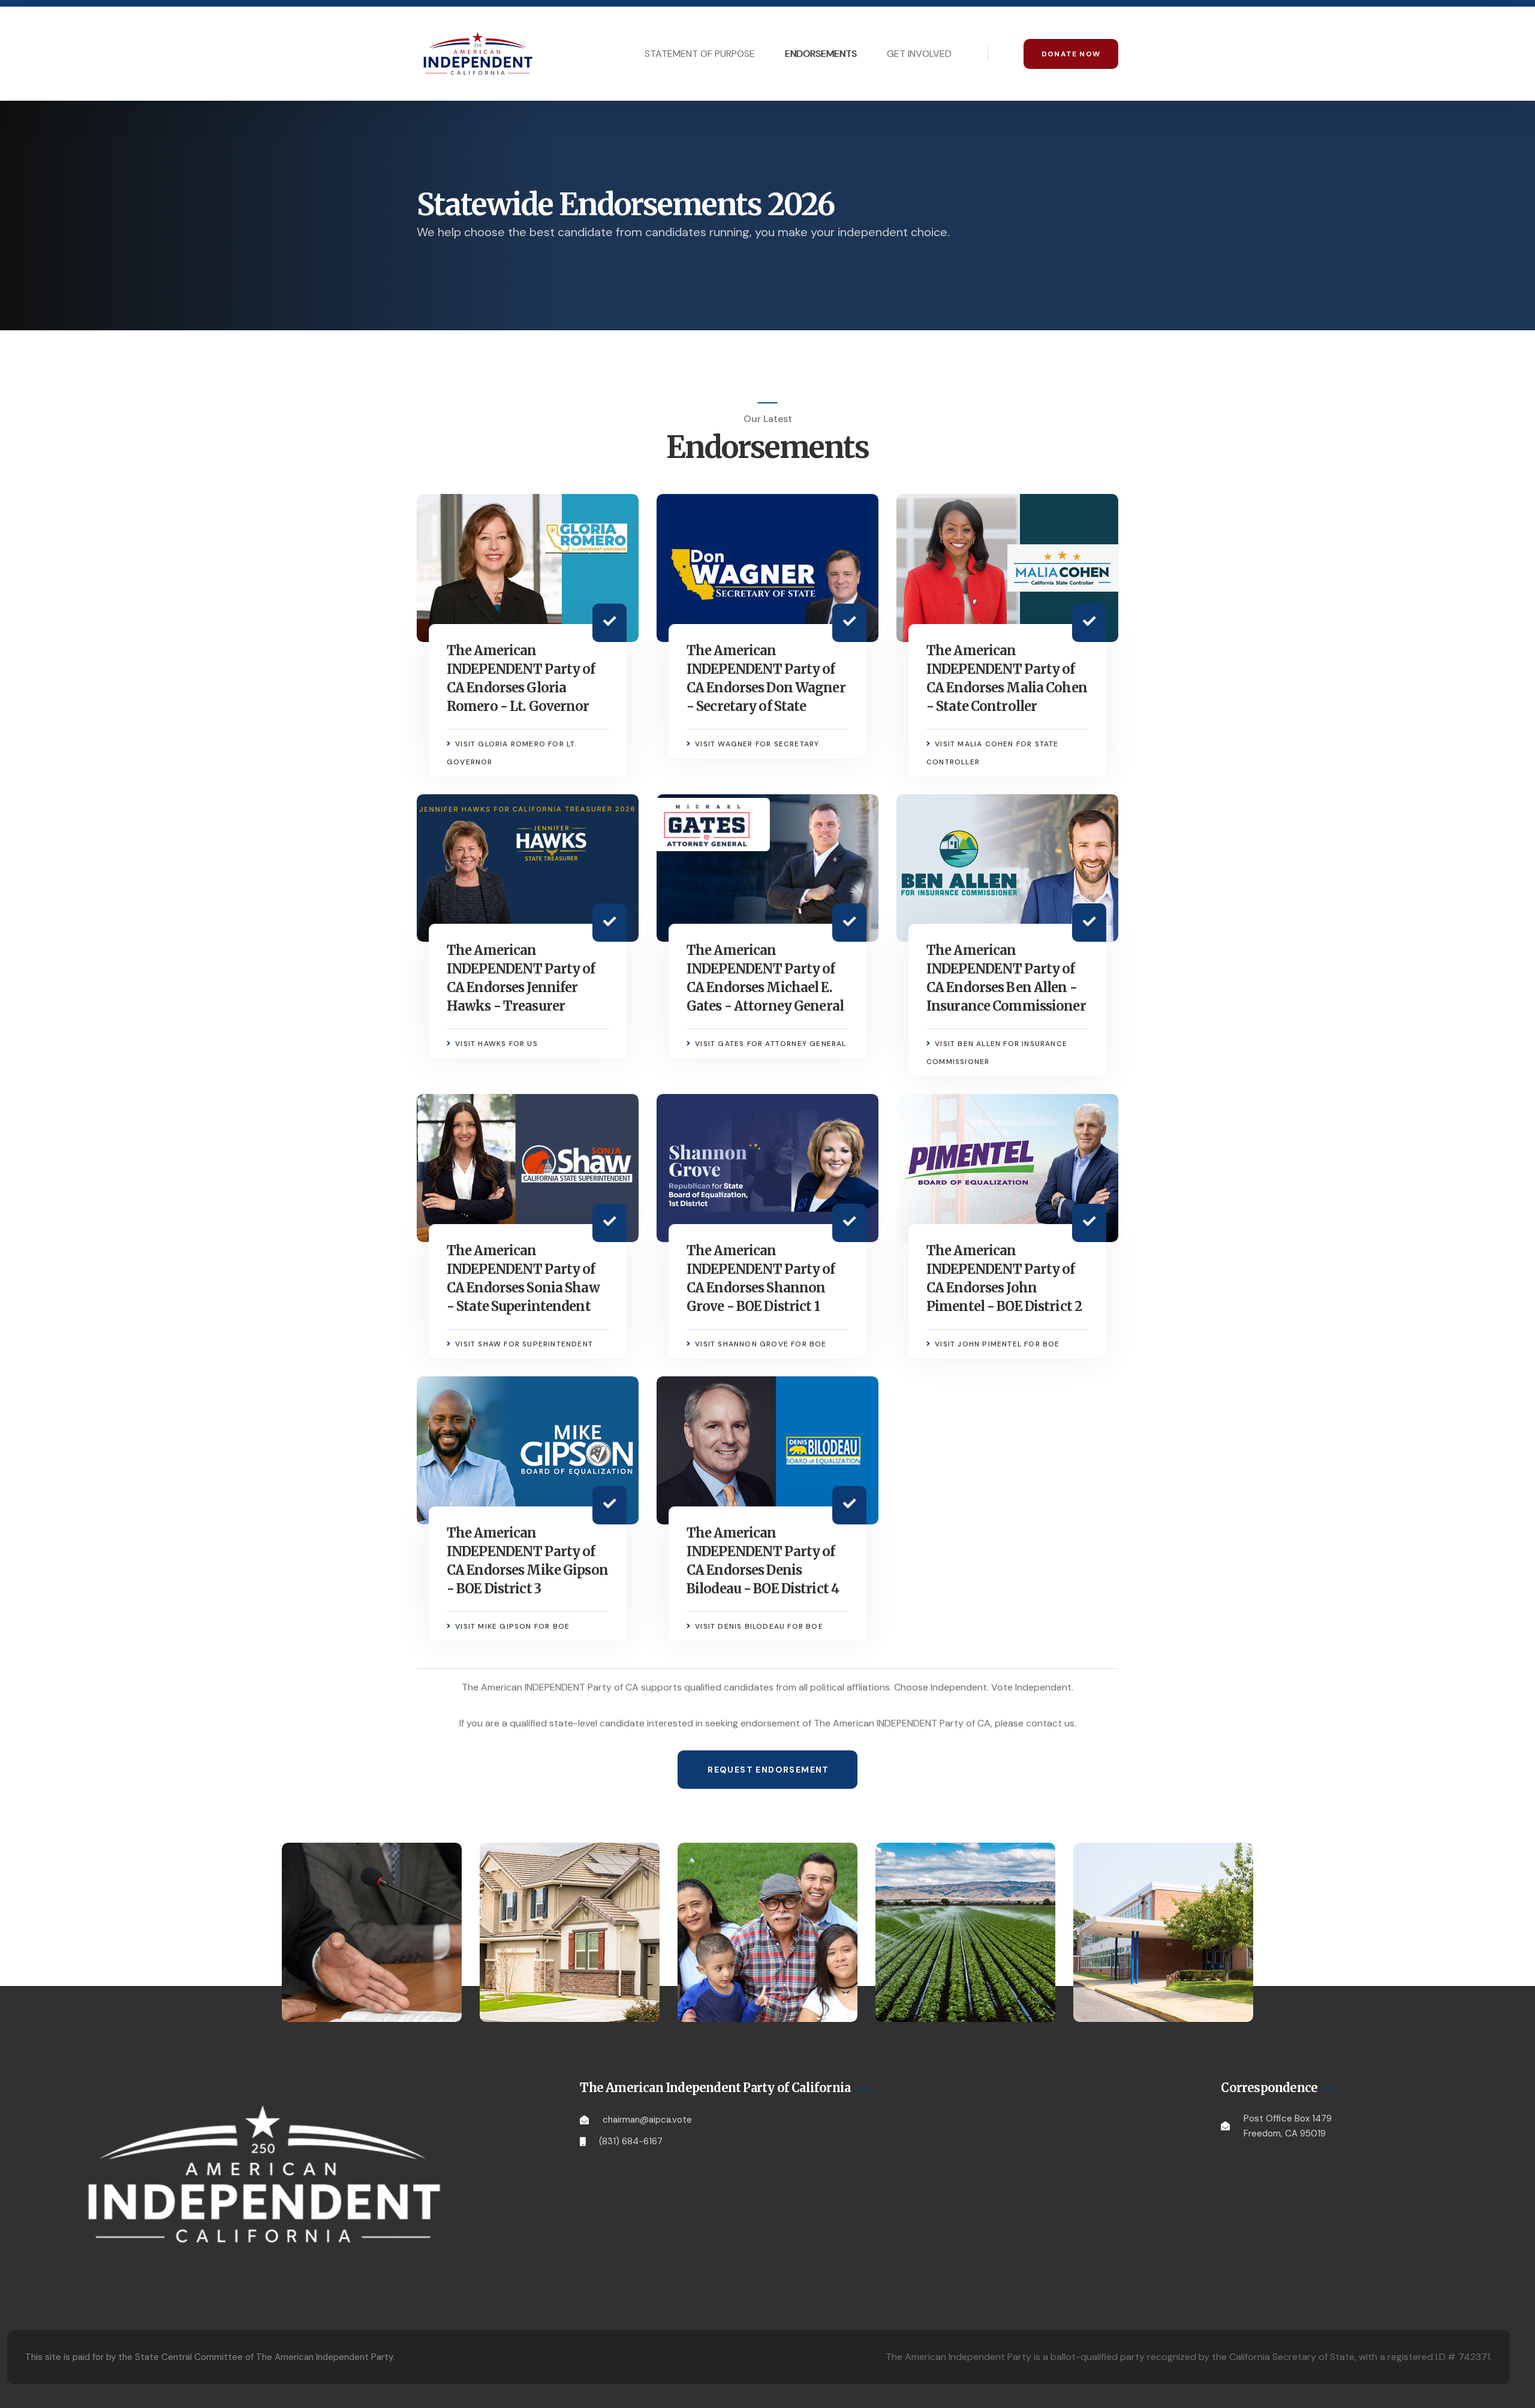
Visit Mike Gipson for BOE (512, 1626)
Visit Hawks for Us (496, 1044)
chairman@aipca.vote (647, 2120)
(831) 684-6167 (631, 2141)
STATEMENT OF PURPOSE (700, 54)
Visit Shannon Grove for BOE (761, 1344)
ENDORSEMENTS (821, 54)
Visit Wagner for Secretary (757, 744)
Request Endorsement (768, 1770)
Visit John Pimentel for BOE (997, 1344)
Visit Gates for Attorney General (770, 1044)
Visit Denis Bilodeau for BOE (759, 1626)
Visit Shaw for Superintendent (524, 1344)
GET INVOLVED (919, 54)
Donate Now (1071, 54)
